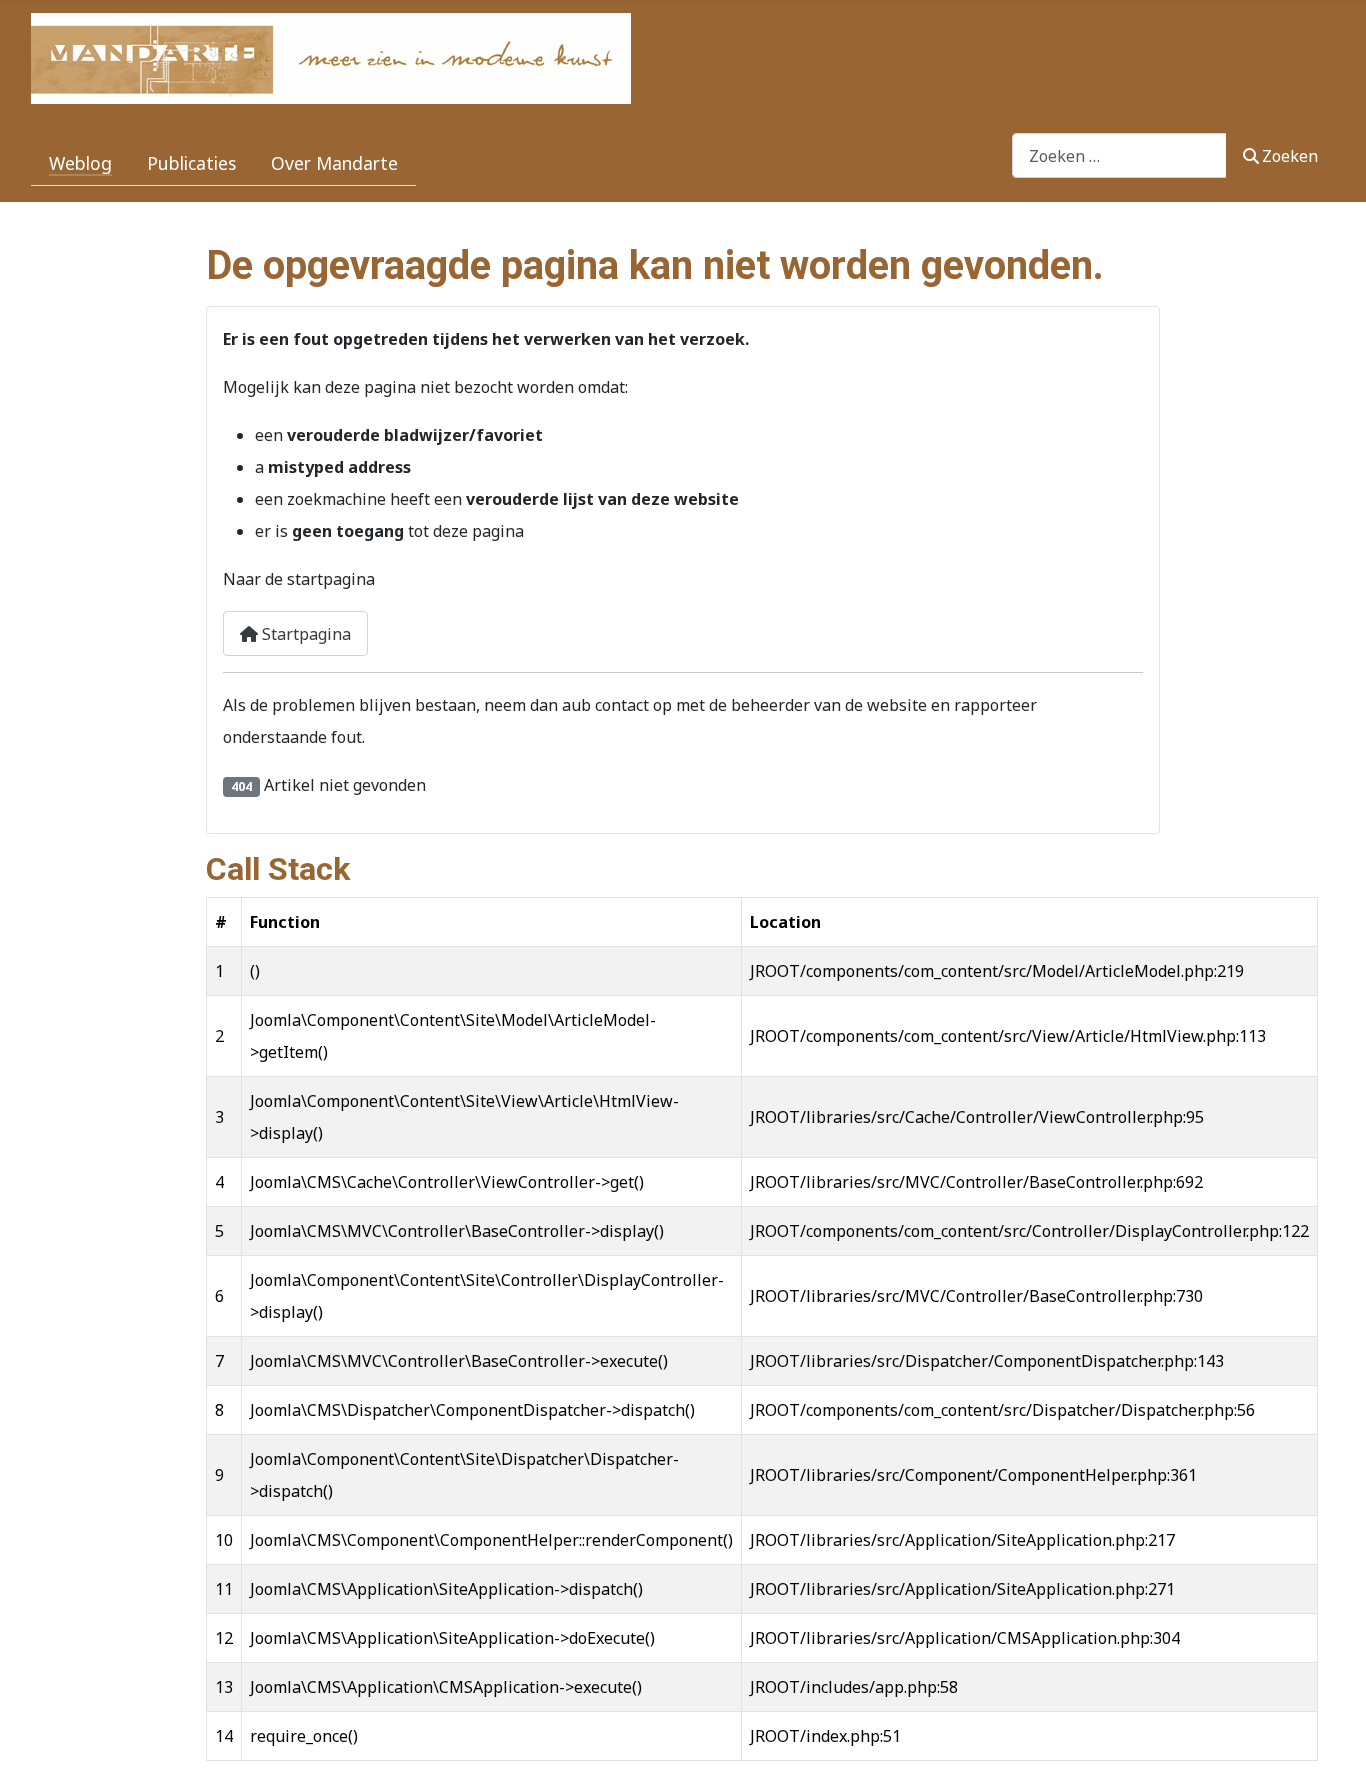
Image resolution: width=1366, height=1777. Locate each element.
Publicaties (191, 163)
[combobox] (1119, 155)
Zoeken (1290, 156)
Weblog (80, 163)
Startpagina (304, 634)
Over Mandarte (334, 163)
